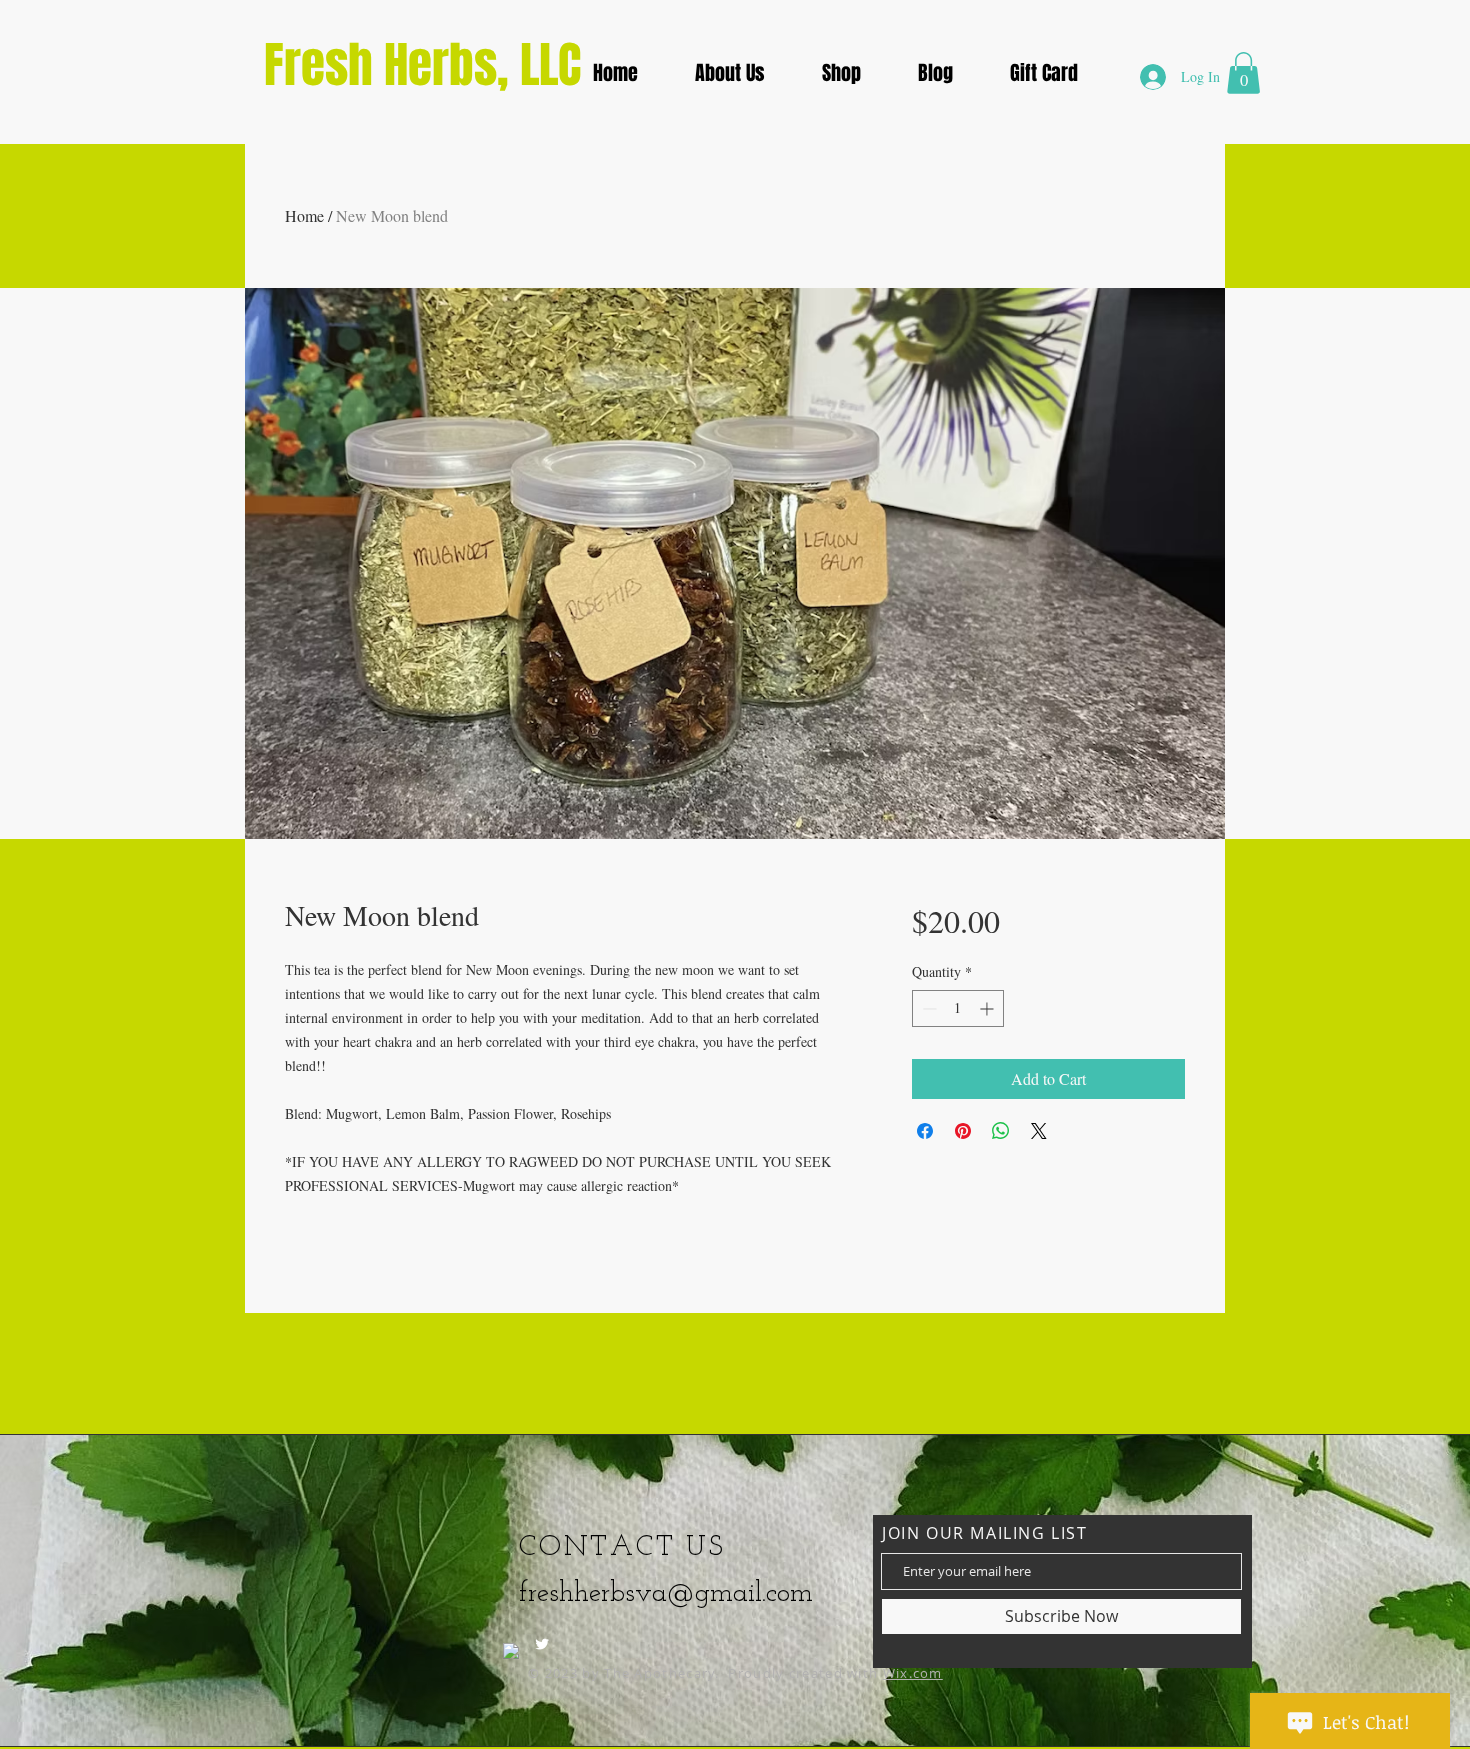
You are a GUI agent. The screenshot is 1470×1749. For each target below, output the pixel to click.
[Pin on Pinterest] (963, 1131)
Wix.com (913, 1673)
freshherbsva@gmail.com (666, 1594)
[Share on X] (1039, 1131)
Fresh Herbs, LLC (422, 65)
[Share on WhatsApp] (1001, 1131)
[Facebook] (511, 1651)
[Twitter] (542, 1644)
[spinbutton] (958, 1008)
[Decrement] (927, 1008)
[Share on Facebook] (925, 1131)
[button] (729, 73)
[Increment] (988, 1008)
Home (304, 215)
